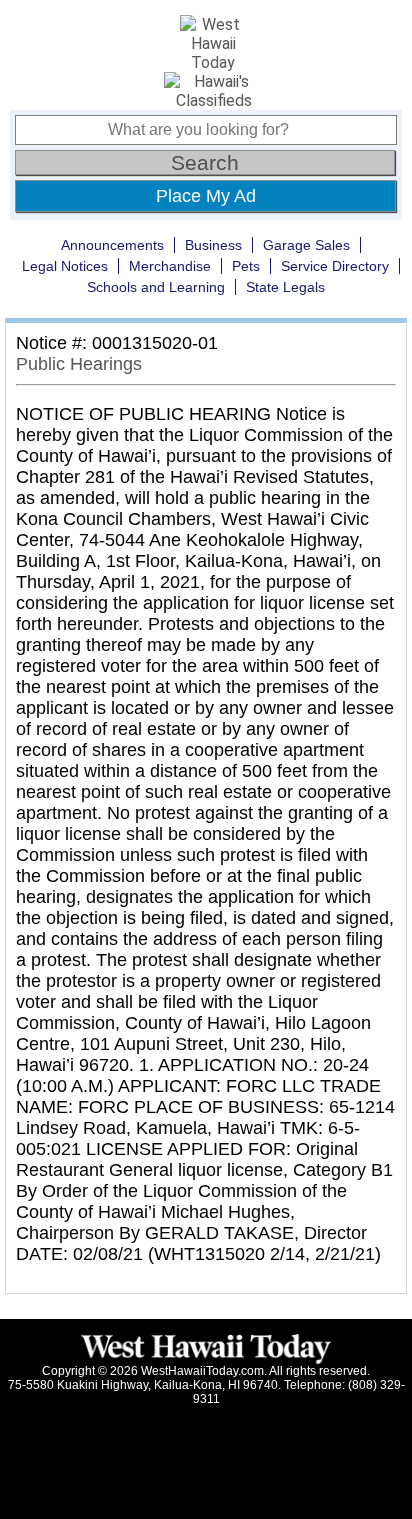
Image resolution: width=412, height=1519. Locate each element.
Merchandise (170, 266)
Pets (246, 266)
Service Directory (335, 266)
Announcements (112, 245)
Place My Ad (206, 196)
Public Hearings (79, 364)
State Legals (285, 287)
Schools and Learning (156, 287)
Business (213, 245)
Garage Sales (306, 245)
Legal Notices (65, 266)
